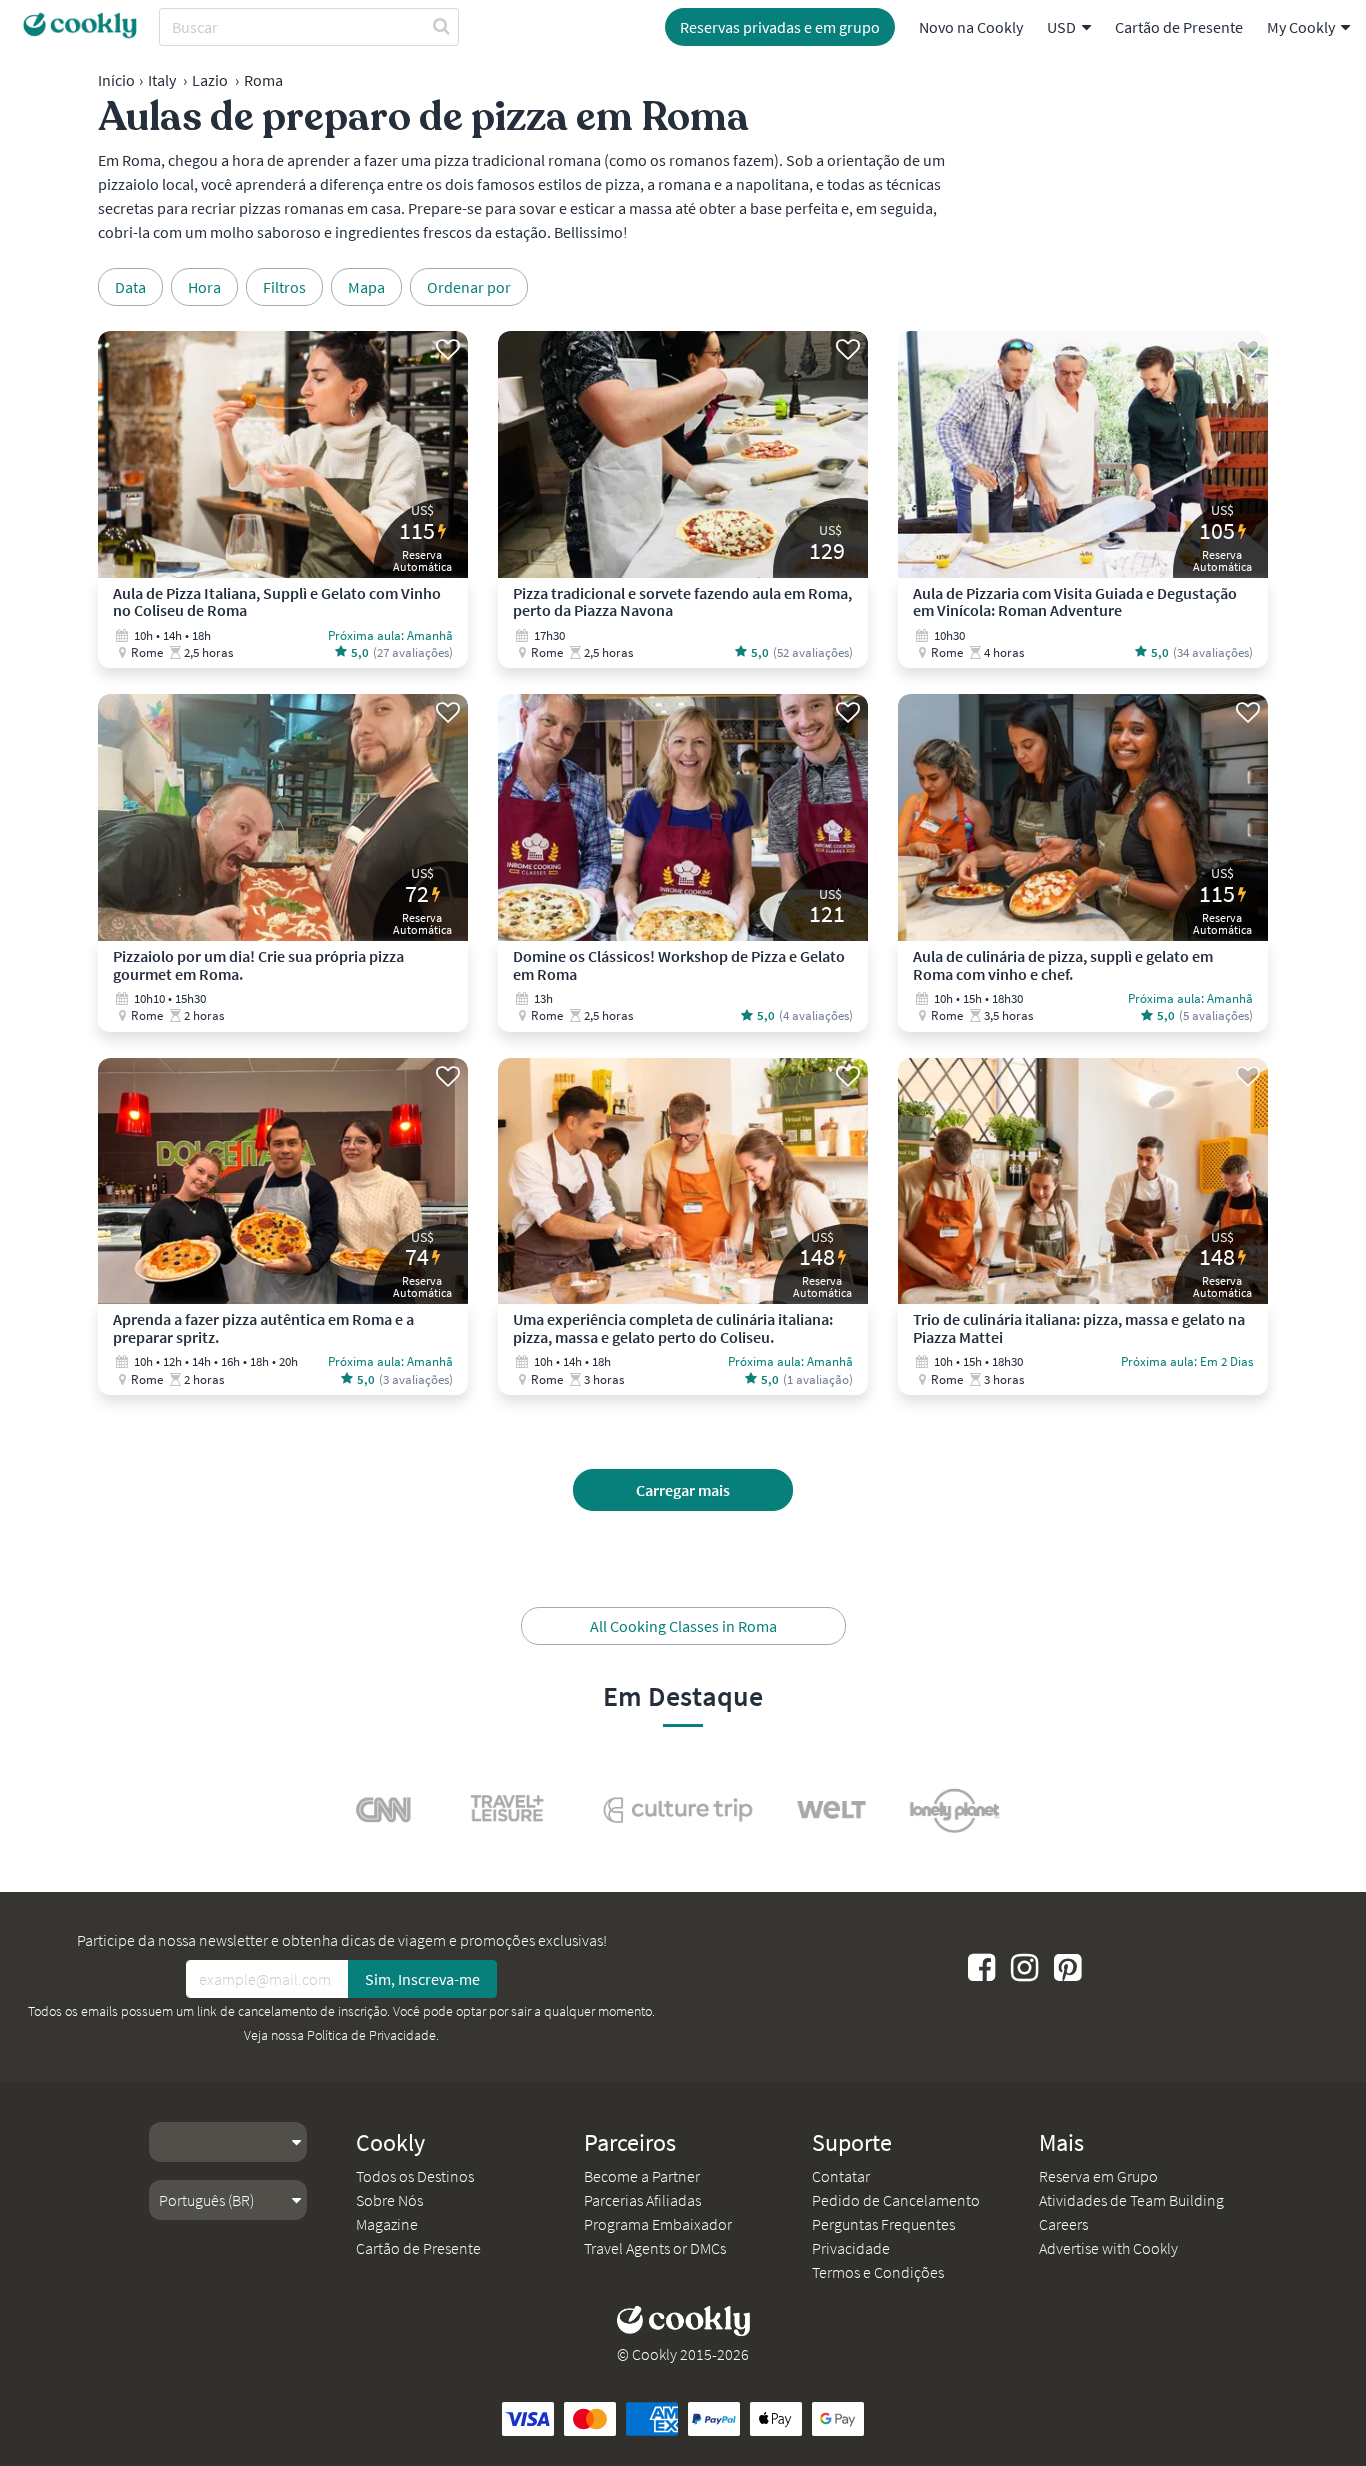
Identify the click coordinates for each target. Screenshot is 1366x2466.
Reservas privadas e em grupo (780, 27)
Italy (162, 80)
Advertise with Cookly (1108, 2248)
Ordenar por (469, 287)
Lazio (210, 80)
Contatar (841, 2176)
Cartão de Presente (1179, 27)
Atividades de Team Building (1131, 2200)
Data (130, 287)
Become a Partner (642, 2176)
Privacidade (851, 2248)
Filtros (284, 287)
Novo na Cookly (971, 27)
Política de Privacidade (371, 2035)
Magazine (387, 2224)
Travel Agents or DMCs (655, 2248)
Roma (263, 80)
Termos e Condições (878, 2272)
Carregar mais (683, 1490)
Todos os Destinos (415, 2176)
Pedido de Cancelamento (896, 2200)
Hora (204, 287)
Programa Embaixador (658, 2224)
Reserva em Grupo (1098, 2176)
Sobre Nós (389, 2200)
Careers (1063, 2224)
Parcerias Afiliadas (642, 2200)
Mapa (366, 287)
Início (116, 80)
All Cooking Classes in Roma (683, 1626)
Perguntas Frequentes (883, 2224)
